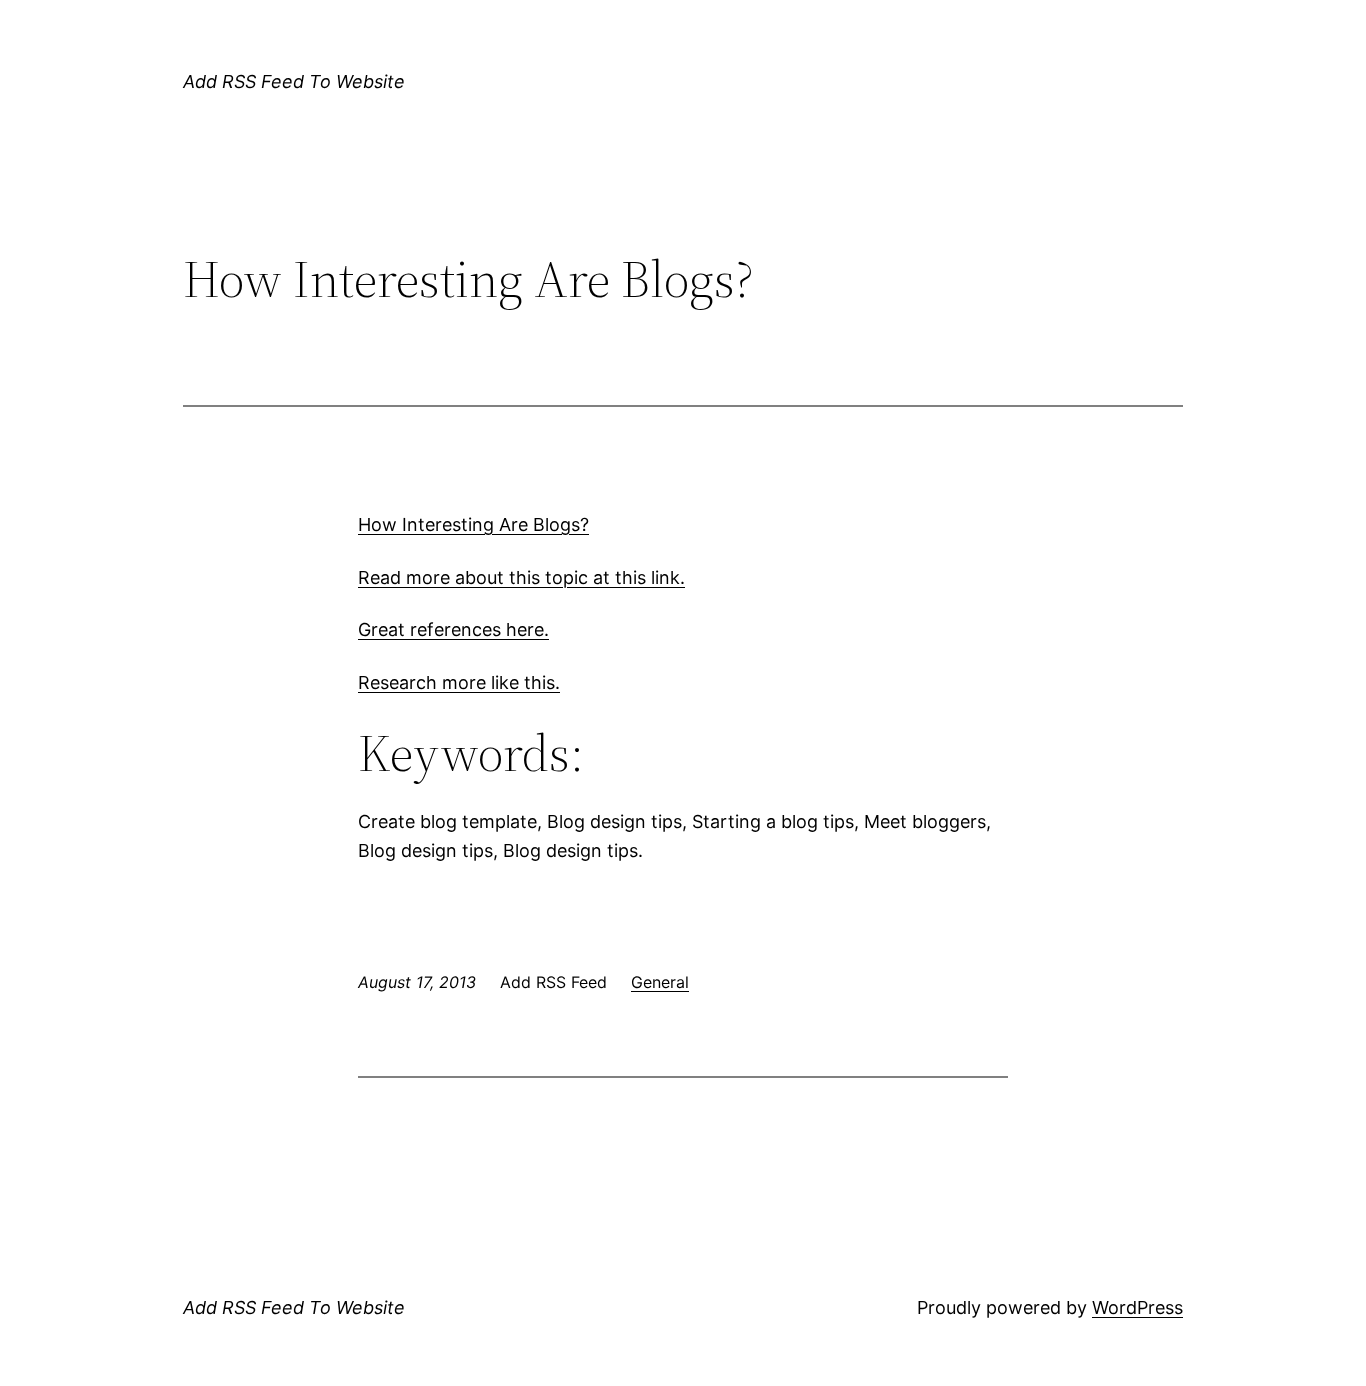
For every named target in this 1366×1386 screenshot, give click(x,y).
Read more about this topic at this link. (521, 577)
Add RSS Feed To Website (294, 81)
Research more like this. (459, 682)
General (660, 982)
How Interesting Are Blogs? (473, 524)
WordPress (1137, 1307)
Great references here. (453, 629)
